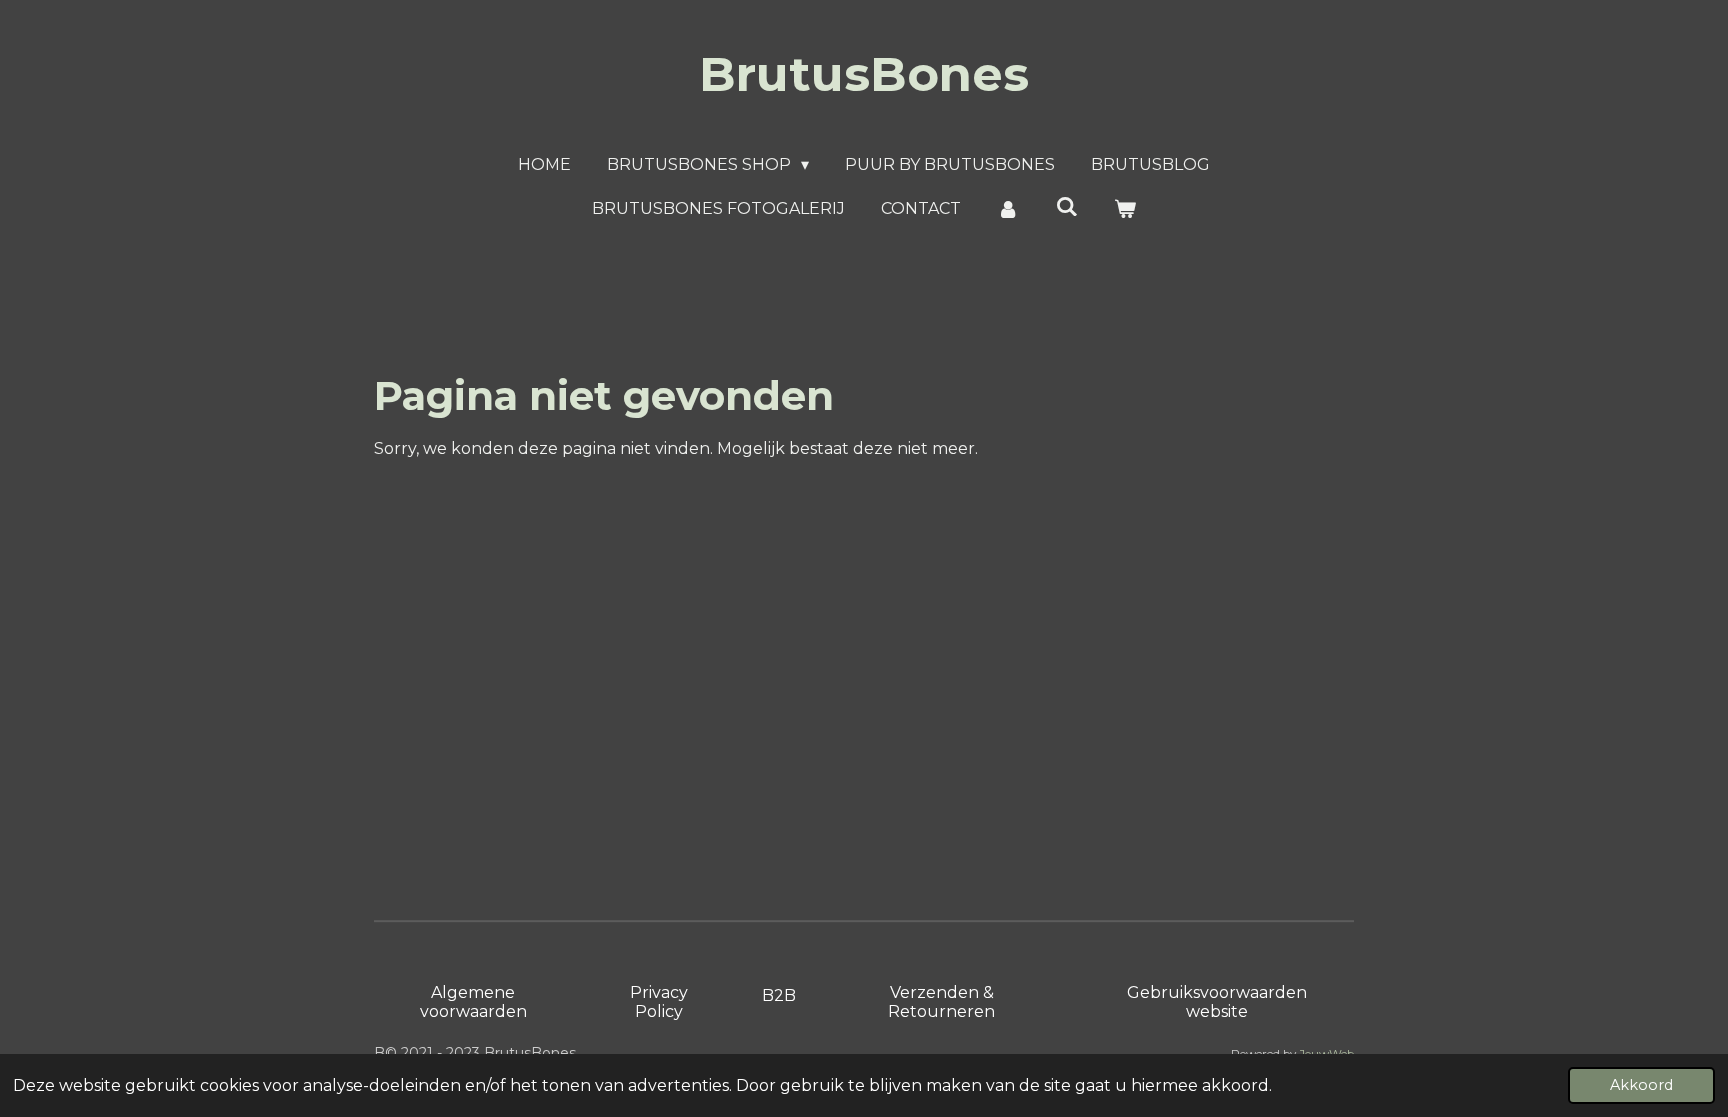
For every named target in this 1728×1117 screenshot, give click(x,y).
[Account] (1008, 209)
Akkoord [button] (1641, 1085)
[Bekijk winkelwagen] (1125, 209)
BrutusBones (864, 74)
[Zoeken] (1066, 206)
